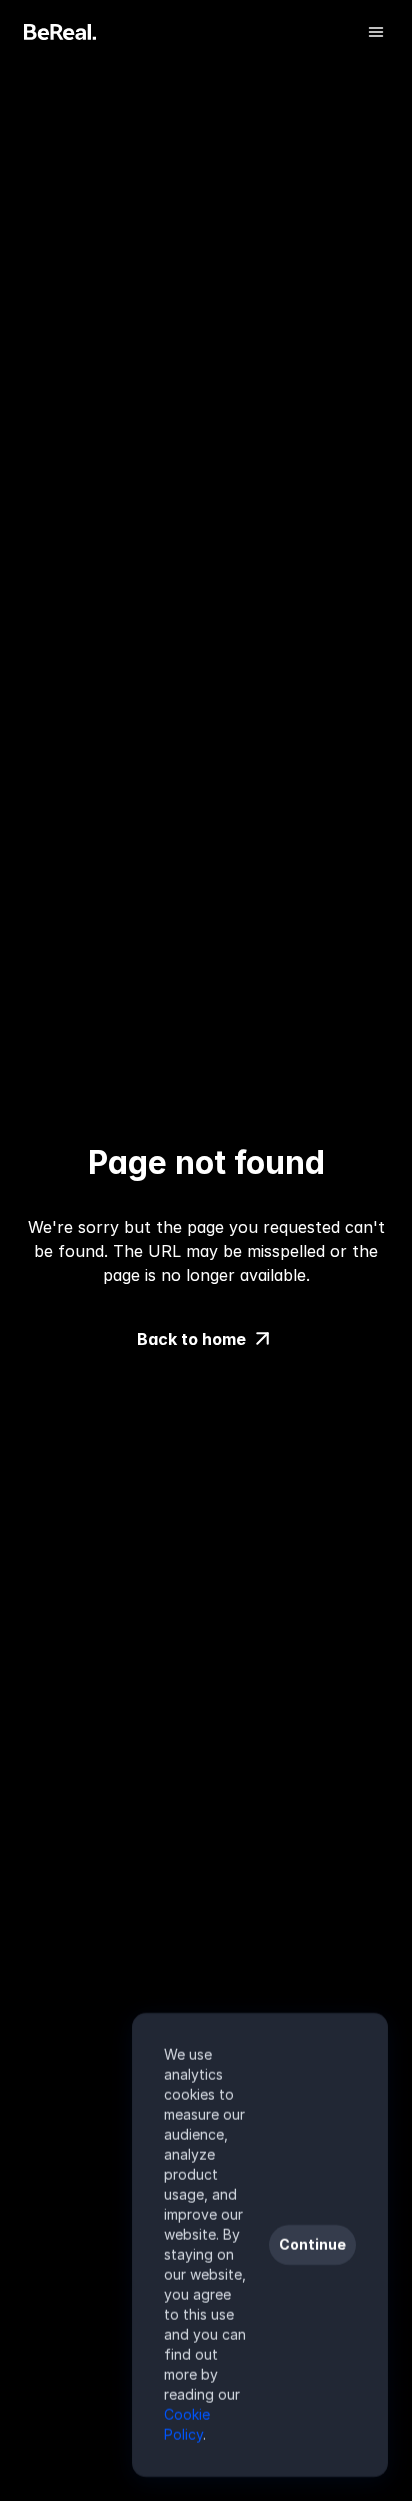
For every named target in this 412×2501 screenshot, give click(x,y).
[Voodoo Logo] (60, 32)
